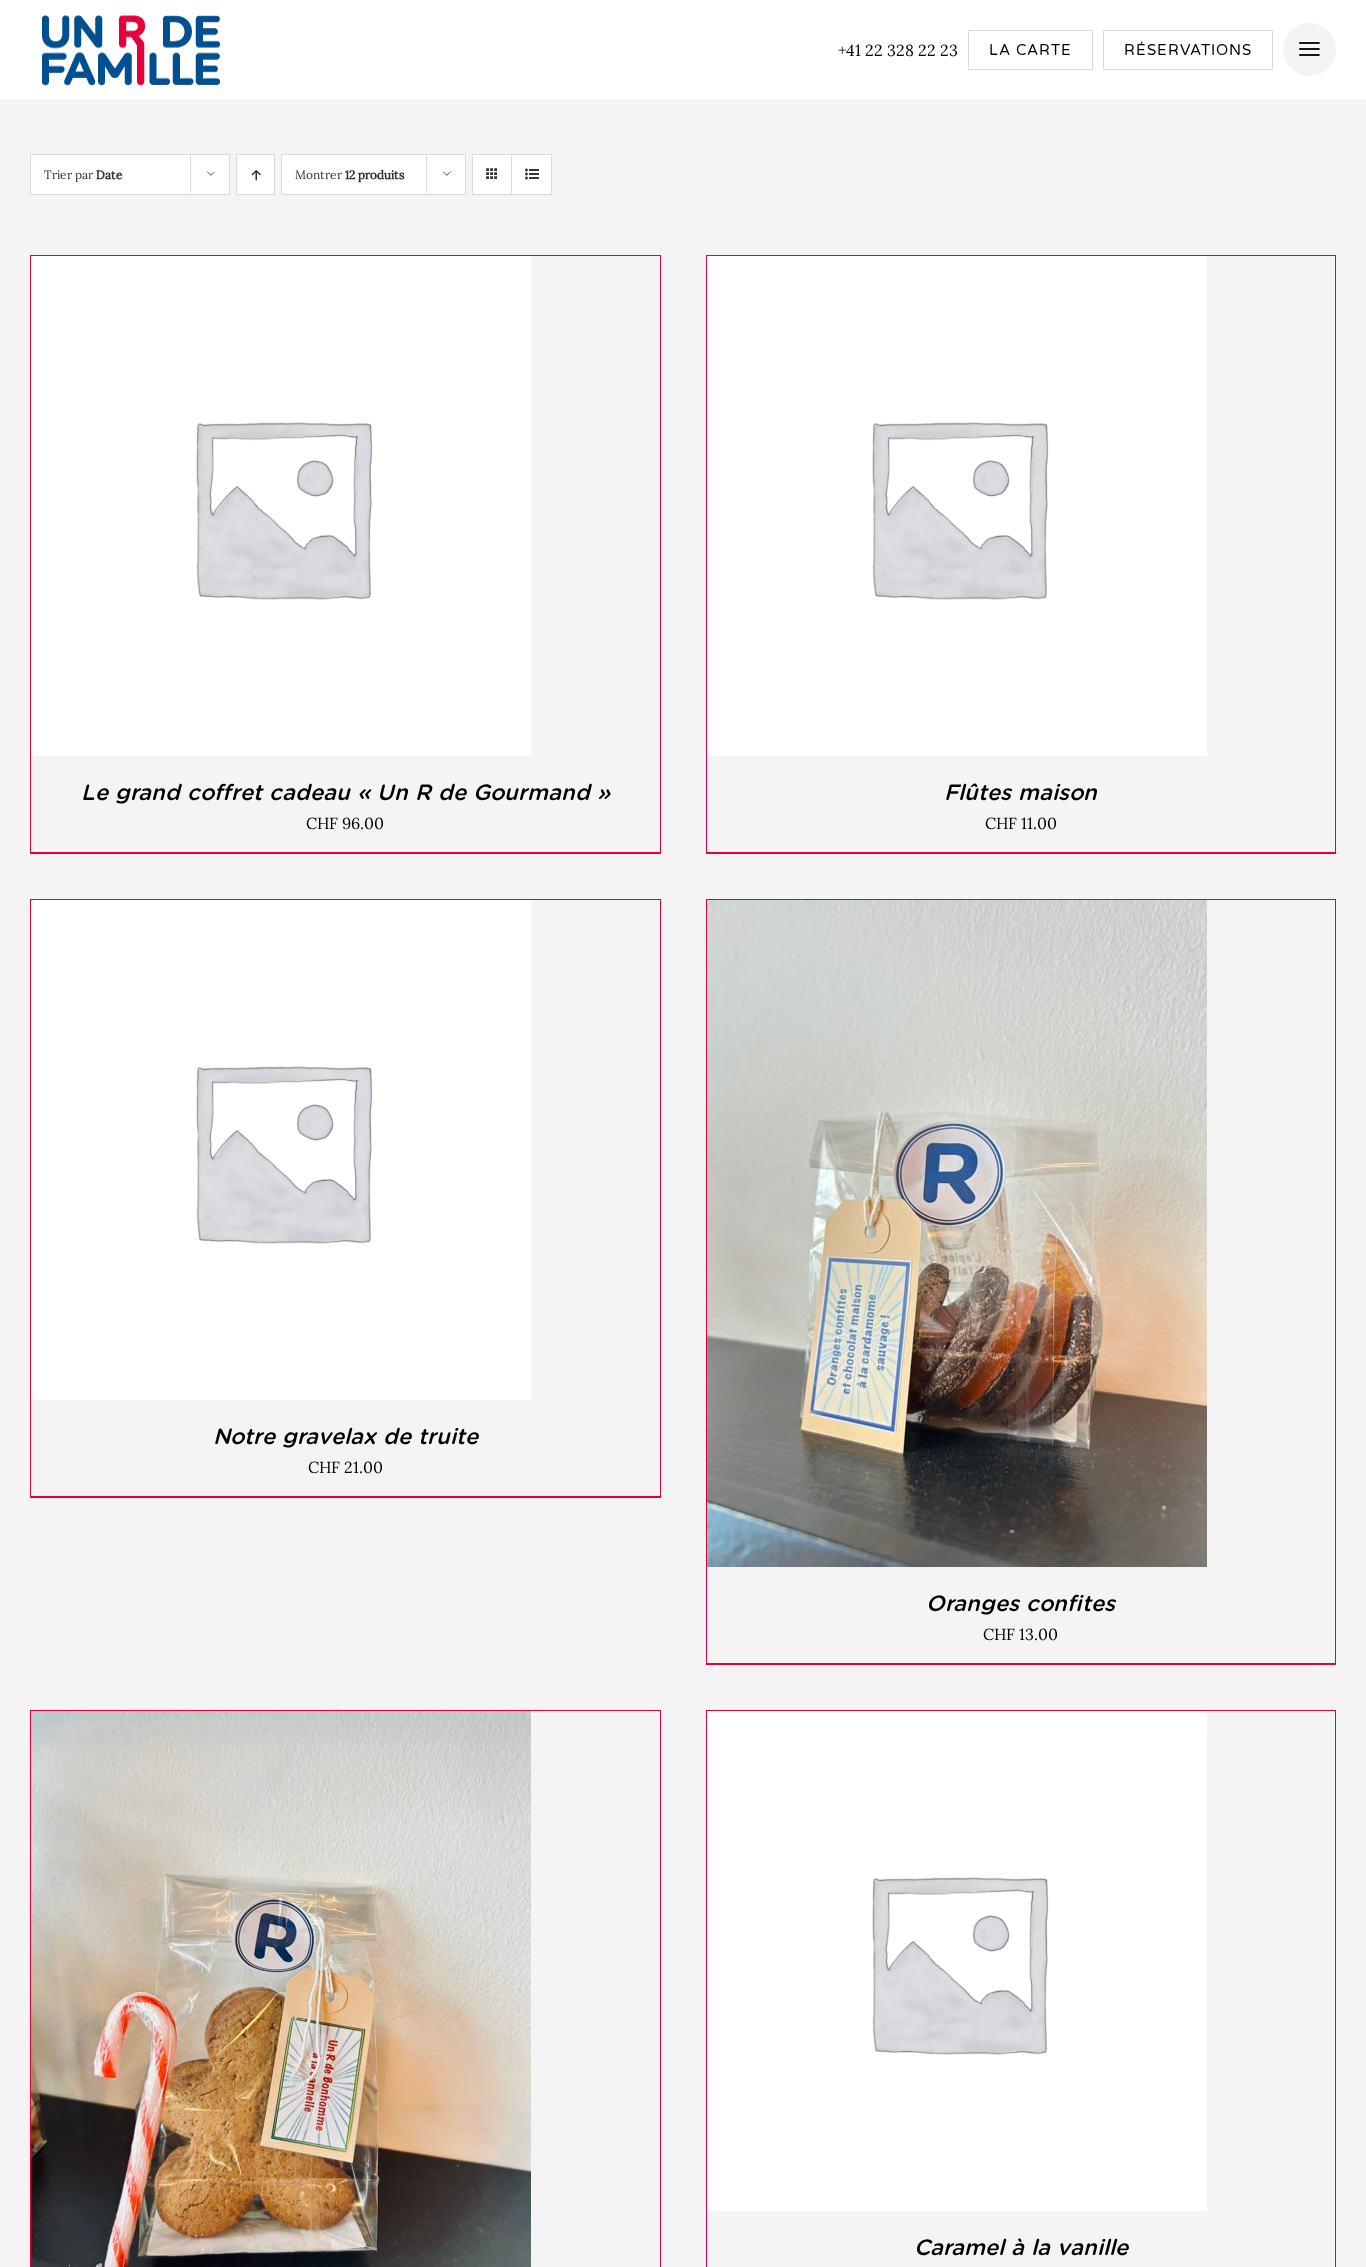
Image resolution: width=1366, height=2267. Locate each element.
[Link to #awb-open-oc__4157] (1309, 49)
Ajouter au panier (235, 509)
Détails (367, 509)
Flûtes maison (1020, 792)
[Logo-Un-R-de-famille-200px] (130, 13)
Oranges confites (1020, 1603)
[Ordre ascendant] (255, 174)
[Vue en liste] (531, 174)
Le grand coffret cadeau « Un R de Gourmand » (345, 792)
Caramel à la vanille (1021, 2247)
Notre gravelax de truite (345, 1436)
